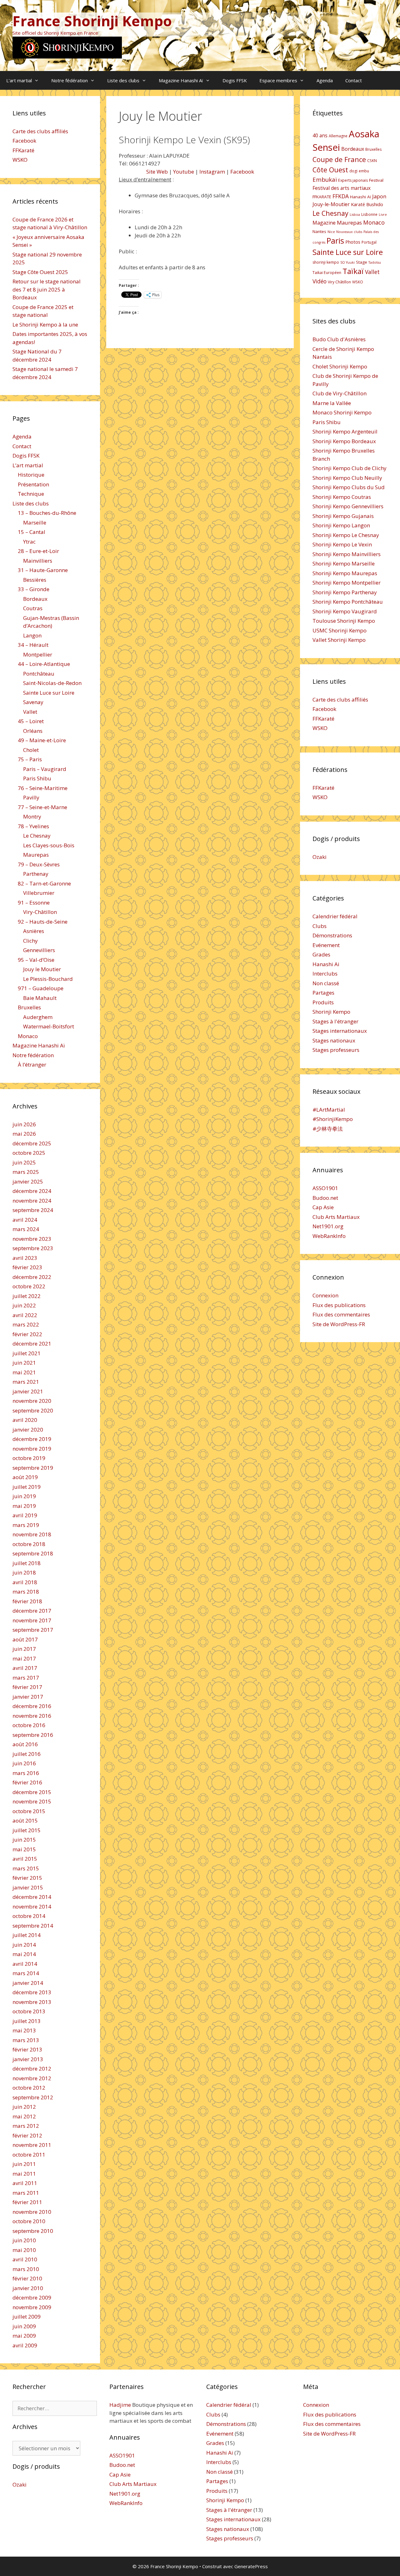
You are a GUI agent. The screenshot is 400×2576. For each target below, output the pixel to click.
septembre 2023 (33, 1248)
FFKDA (341, 196)
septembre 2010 (33, 2231)
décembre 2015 (32, 1792)
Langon (32, 635)
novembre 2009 (32, 2307)
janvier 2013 (28, 2059)
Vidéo (320, 281)
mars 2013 (26, 2040)
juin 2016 (24, 1763)
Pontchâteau (39, 674)
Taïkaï (353, 271)
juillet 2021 (27, 1353)
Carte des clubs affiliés (40, 131)
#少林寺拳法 (328, 1129)
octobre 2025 (29, 1153)
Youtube (184, 172)
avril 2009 (25, 2345)
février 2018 (27, 1601)
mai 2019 (24, 1506)
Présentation (33, 484)
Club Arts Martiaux (336, 1217)
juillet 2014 (27, 1935)
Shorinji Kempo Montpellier (347, 583)
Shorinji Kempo (331, 1012)
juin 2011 (24, 2164)
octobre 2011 (29, 2155)
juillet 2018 (27, 1563)
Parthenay (36, 874)
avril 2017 (25, 1668)
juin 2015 (24, 1840)
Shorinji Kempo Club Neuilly (347, 478)
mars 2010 (26, 2269)
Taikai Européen (327, 273)
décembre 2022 (32, 1277)
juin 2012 (24, 2107)
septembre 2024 (33, 1210)
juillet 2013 (27, 2021)
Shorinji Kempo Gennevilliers (348, 506)
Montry (32, 816)
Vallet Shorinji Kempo (339, 640)
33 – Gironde (34, 589)
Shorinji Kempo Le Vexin (342, 544)
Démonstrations (332, 935)
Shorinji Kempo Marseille (344, 563)
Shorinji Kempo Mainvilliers (347, 554)
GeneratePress (251, 2566)
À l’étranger (32, 1065)
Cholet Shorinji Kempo (340, 366)
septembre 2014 (33, 1926)
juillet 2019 (27, 1487)
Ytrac (29, 542)
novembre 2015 (32, 1801)
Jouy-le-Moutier (331, 204)
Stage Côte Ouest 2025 (40, 272)
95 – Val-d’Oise (36, 960)
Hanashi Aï (360, 197)
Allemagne (338, 136)
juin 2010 (24, 2240)
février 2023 (27, 1267)
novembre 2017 (32, 1620)
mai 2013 (24, 2030)
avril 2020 (25, 1420)
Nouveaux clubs (349, 232)
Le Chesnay (37, 836)
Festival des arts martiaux (342, 188)
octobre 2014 (29, 1916)
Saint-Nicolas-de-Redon (52, 683)
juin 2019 (24, 1496)
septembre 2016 (33, 1735)
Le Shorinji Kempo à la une (45, 325)
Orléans (33, 731)
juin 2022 (24, 1305)
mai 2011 (24, 2174)
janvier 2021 (28, 1391)
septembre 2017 (33, 1630)
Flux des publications (339, 1305)
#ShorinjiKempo (333, 1119)
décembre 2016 (32, 1706)
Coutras (33, 608)
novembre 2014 (32, 1907)
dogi (353, 171)
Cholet (31, 750)
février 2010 (27, 2278)
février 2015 (27, 1878)
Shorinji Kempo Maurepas (345, 573)
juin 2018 (24, 1572)
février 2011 (27, 2202)
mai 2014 (24, 1954)
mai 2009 (24, 2336)
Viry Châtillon (339, 282)
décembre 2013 (32, 1992)
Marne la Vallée (332, 403)
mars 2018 (26, 1592)
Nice (331, 232)
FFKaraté (23, 150)
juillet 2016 (27, 1754)
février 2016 (27, 1782)
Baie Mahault (40, 998)
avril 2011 (25, 2183)
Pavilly (31, 797)
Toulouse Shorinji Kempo (344, 621)
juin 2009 (24, 2326)
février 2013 (27, 2049)
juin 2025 (24, 1162)
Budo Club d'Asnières (339, 339)
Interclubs (325, 974)
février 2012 (27, 2135)
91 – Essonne (34, 903)
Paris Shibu (37, 778)
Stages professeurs (336, 1050)
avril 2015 (25, 1859)
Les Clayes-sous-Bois (49, 845)
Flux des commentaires (341, 1314)
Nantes (319, 231)
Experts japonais (353, 180)
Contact (354, 80)
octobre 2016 (29, 1725)
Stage (362, 262)
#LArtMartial (329, 1110)
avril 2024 (25, 1220)
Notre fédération (70, 80)
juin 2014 (24, 1945)
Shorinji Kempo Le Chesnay (346, 535)
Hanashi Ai (326, 964)
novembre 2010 (32, 2212)
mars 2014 (26, 1973)
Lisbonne (369, 214)
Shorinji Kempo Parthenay (345, 592)
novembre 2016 (32, 1716)
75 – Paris (30, 759)
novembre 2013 (32, 2002)
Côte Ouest (330, 170)
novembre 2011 (32, 2145)
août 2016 (25, 1744)
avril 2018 (25, 1582)
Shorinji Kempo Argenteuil (345, 431)
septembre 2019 (33, 1468)
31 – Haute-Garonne (43, 570)
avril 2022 (25, 1315)
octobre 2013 (29, 2011)
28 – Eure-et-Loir (38, 551)
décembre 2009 (32, 2297)
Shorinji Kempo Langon (341, 525)
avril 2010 (25, 2259)
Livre (383, 215)
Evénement (326, 945)
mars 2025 (26, 1172)
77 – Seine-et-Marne (42, 807)
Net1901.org (328, 1226)
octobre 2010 (29, 2221)
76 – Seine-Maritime (43, 788)
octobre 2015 (29, 1811)
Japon (379, 196)
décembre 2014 (32, 1897)
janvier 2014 (28, 1983)
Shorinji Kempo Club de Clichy (350, 468)
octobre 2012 (29, 2088)
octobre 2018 (29, 1544)
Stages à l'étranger (335, 1021)
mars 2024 (26, 1229)
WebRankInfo (329, 1236)
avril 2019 (25, 1515)
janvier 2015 (28, 1887)
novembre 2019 (32, 1449)
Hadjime (120, 2405)
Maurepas (36, 855)
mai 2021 (24, 1372)
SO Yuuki (347, 262)
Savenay (33, 702)
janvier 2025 (28, 1182)
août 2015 (25, 1820)
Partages (323, 993)
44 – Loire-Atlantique (44, 664)
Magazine (324, 223)
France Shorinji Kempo (92, 21)
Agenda (325, 80)
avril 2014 (25, 1964)
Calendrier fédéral (335, 916)
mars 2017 (26, 1678)
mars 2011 (26, 2193)
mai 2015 (24, 1849)
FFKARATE (322, 197)
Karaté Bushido (367, 204)
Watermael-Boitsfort (49, 1026)
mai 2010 (24, 2250)
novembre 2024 (32, 1201)
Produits (323, 1002)
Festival (376, 180)
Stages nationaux (334, 1040)
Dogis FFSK (235, 80)
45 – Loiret (31, 721)
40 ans (320, 136)
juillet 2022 (27, 1296)
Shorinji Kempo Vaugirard (345, 611)
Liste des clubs (123, 80)
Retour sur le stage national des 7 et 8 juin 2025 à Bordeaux (47, 289)
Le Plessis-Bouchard (48, 979)
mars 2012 (26, 2126)
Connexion (325, 1295)
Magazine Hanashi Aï (181, 80)
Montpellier (38, 654)
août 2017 (25, 1639)
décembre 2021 (32, 1344)
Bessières (35, 580)
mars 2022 (26, 1324)
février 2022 (27, 1334)
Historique (31, 475)
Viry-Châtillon (40, 912)
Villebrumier (39, 893)
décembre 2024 (32, 1191)
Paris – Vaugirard (45, 769)
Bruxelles (29, 1007)
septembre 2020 (33, 1410)
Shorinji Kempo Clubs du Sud (349, 487)
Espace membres (278, 80)
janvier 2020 (28, 1430)
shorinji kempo (326, 262)
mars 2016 (26, 1773)
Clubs (320, 926)
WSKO (20, 160)
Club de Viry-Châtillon (340, 393)
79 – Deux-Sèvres (39, 864)
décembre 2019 (32, 1439)
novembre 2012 (32, 2078)
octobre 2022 (29, 1286)
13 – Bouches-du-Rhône (47, 513)
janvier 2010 (28, 2288)
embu (364, 171)
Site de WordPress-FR (339, 1324)
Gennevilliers (39, 950)
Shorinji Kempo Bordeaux (344, 441)
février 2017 (27, 1687)
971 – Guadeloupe (41, 988)
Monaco (28, 1036)
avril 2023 (25, 1258)
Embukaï (325, 179)
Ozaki (320, 857)
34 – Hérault (33, 645)
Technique (31, 494)
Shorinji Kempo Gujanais (343, 516)
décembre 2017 (32, 1611)
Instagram (212, 172)
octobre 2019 (29, 1458)
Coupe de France (339, 159)
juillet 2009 (27, 2317)
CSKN (372, 161)
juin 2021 (24, 1363)
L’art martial (19, 80)
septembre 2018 (33, 1553)
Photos (353, 242)
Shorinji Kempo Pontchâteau (348, 602)
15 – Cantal (32, 532)
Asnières (34, 931)
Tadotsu (375, 262)
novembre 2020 (32, 1401)
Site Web (157, 172)
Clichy (30, 941)
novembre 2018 (32, 1534)
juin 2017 (24, 1649)
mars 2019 (26, 1525)
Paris (335, 241)
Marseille (35, 522)
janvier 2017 (28, 1697)
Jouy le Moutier (42, 969)
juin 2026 (24, 1124)
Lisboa (355, 215)
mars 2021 (26, 1382)
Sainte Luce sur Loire (49, 693)
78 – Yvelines (33, 826)
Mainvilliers (38, 561)
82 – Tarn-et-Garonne (44, 883)
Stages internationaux (340, 1031)
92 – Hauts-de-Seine (43, 922)
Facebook (242, 172)
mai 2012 (24, 2116)
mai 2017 (24, 1658)
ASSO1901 (325, 1188)
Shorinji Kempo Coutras (342, 497)
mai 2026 (24, 1134)
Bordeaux (35, 599)
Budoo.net (325, 1198)
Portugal (369, 242)
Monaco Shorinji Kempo (342, 412)
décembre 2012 (32, 2069)
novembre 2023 (32, 1239)
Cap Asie (323, 1207)
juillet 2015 (27, 1830)
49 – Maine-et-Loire (42, 740)
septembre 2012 (33, 2097)
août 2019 (25, 1477)
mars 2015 (26, 1868)
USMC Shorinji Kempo (340, 630)
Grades (321, 954)
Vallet (30, 712)
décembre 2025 (32, 1143)
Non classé (326, 983)
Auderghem (38, 1017)
